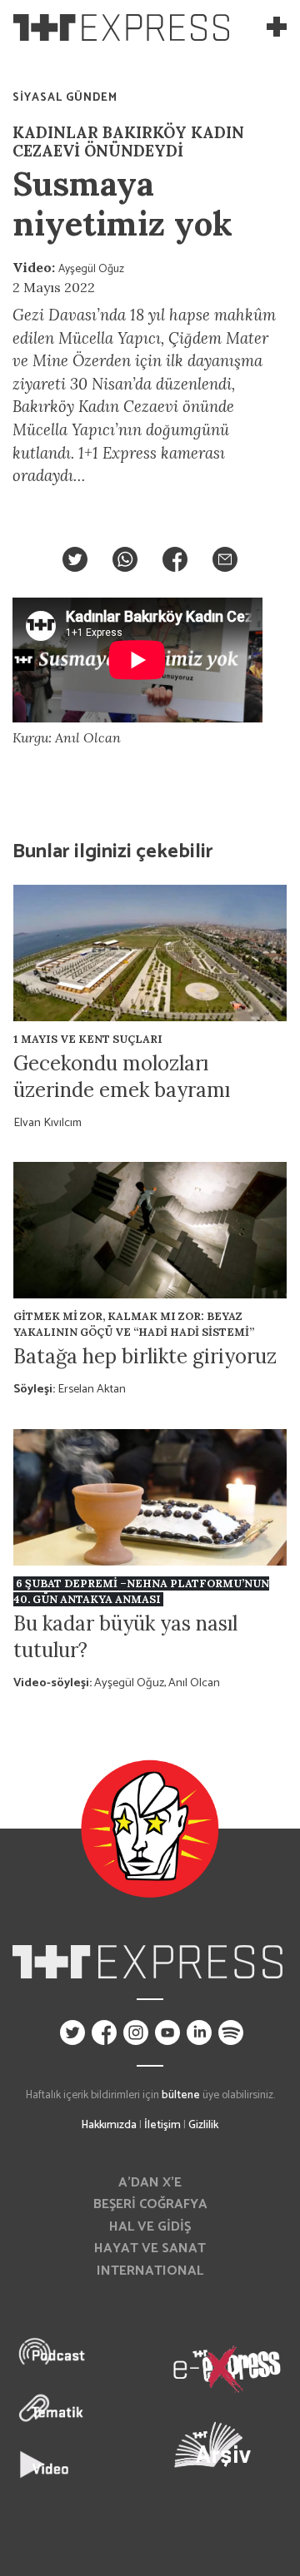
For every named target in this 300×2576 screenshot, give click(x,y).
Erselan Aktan (92, 1389)
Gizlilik (203, 2125)
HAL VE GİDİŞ (150, 2227)
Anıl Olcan (194, 1683)
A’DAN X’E (150, 2183)
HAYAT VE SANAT (150, 2248)
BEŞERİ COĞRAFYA (150, 2204)
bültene (181, 2095)
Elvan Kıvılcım (47, 1123)
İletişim (162, 2125)
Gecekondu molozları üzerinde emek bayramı (122, 1077)
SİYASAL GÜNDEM (65, 97)
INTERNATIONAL (150, 2271)
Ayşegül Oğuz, (131, 1683)
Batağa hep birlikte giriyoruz (145, 1356)
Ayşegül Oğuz (91, 269)
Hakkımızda (109, 2125)
